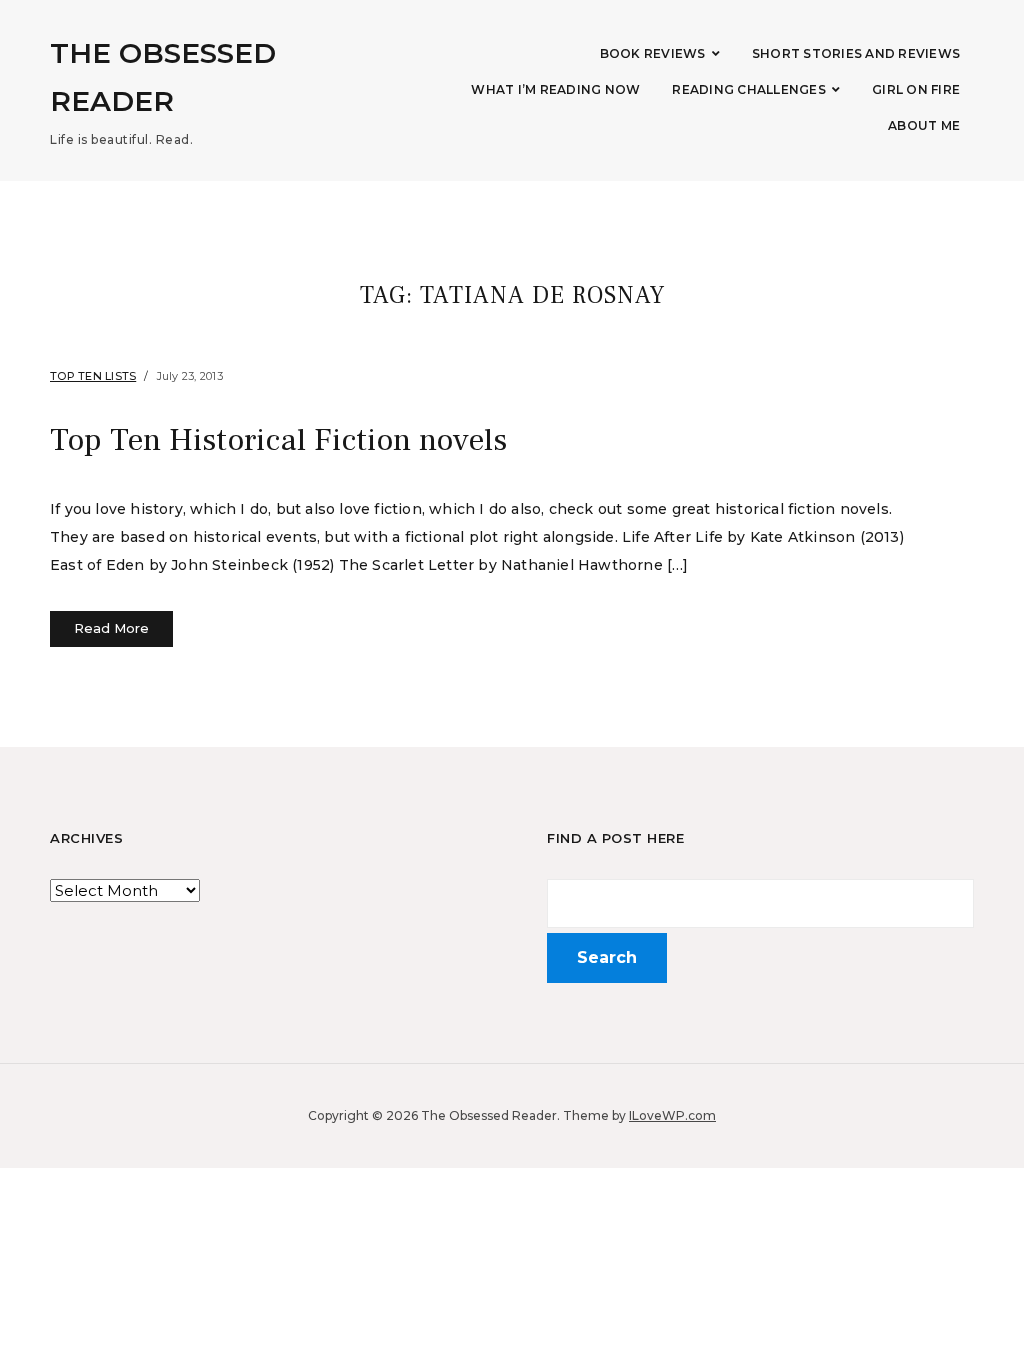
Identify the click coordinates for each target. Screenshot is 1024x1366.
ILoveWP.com (672, 1115)
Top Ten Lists (93, 376)
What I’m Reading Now (555, 89)
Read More (111, 628)
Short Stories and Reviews (856, 53)
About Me (924, 125)
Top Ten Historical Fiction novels (278, 440)
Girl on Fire (916, 89)
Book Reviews (653, 53)
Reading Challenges (749, 89)
